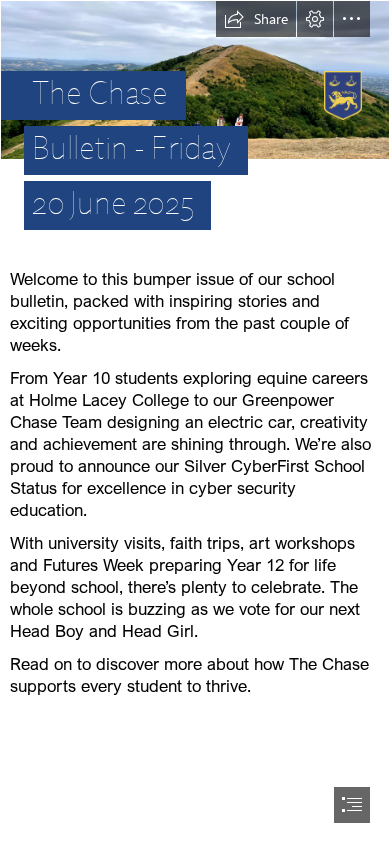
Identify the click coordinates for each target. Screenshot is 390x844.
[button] (256, 19)
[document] (195, 422)
